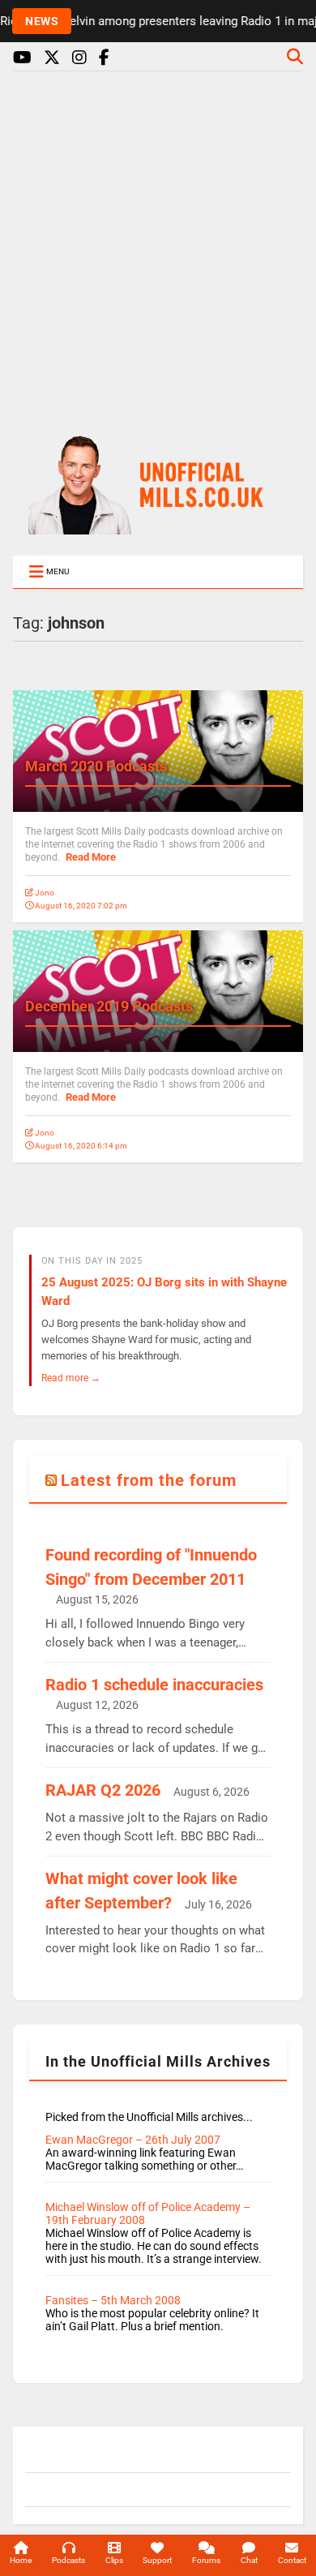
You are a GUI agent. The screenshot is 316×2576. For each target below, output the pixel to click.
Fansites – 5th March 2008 (113, 2300)
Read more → (71, 1378)
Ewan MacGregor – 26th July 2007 (133, 2140)
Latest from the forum (149, 1480)
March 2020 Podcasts (96, 766)
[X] (52, 58)
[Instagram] (79, 58)
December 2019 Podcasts (109, 1006)
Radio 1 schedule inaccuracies (154, 1685)
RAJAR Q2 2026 (103, 1790)
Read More (91, 857)
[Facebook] (104, 58)
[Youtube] (22, 58)
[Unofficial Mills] (158, 527)
